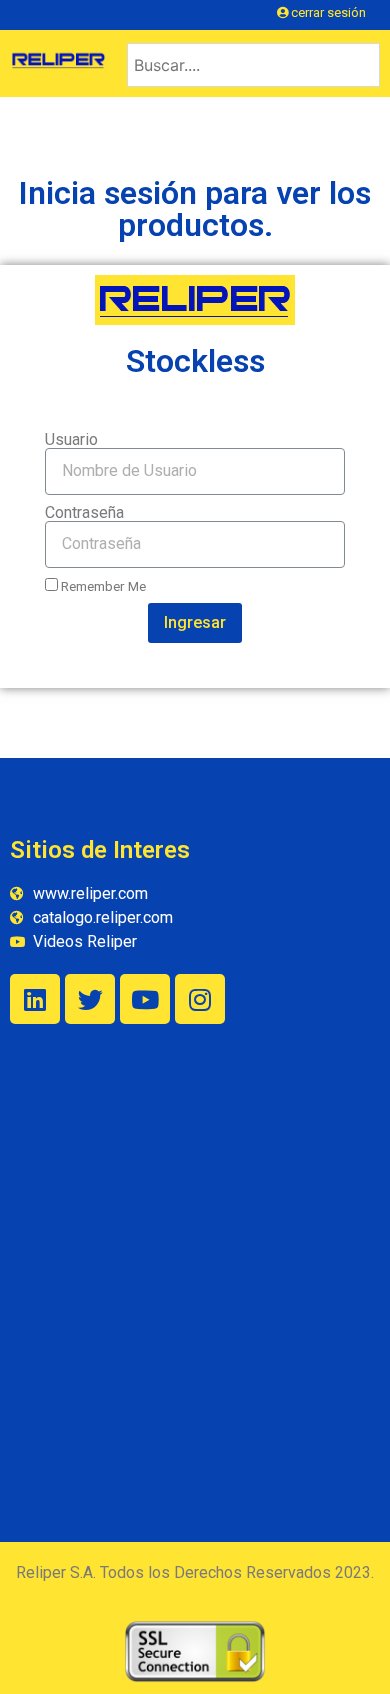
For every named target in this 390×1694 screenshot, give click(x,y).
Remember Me (102, 586)
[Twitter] (90, 999)
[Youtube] (145, 999)
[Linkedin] (35, 999)
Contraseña (84, 513)
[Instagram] (200, 999)
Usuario (71, 440)
